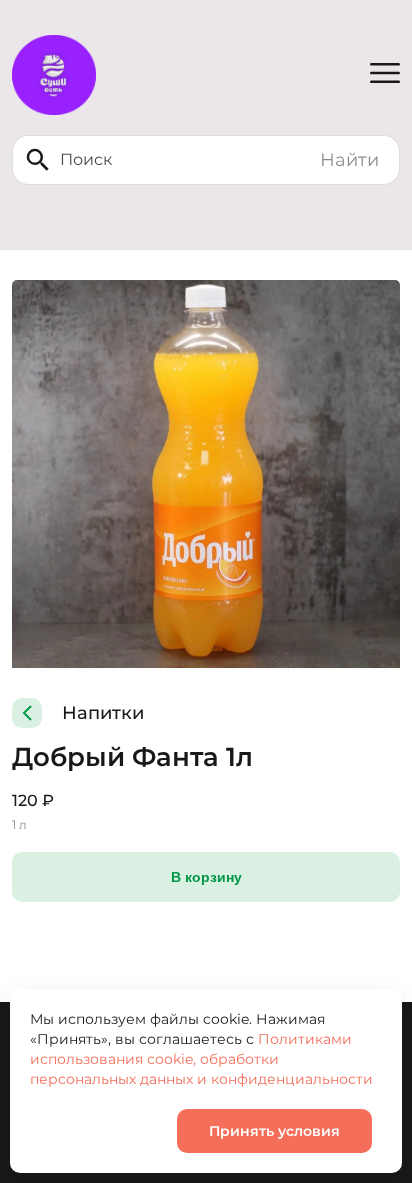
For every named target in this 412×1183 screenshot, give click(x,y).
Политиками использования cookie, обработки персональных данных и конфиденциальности (201, 1059)
